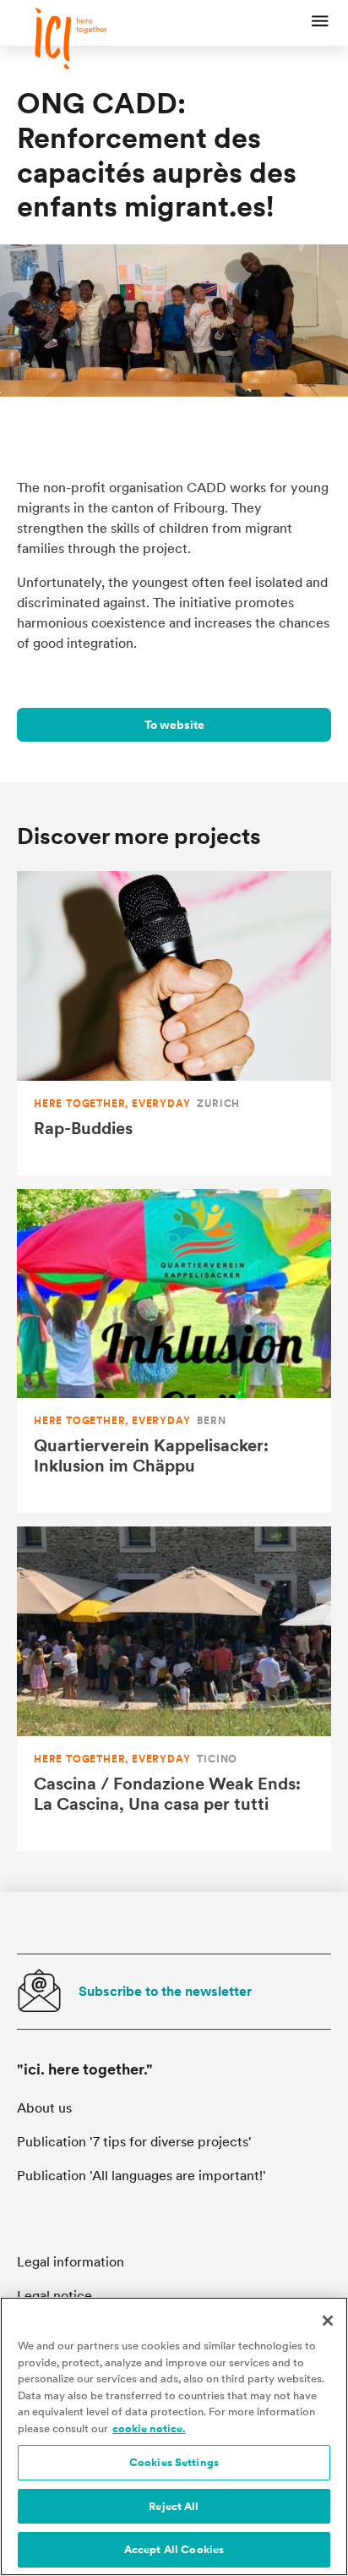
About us (44, 2108)
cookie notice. (149, 2428)
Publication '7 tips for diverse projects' (134, 2142)
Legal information (71, 2262)
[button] (320, 23)
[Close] (328, 2321)
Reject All (174, 2506)
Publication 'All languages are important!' (141, 2176)
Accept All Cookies (174, 2549)
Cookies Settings (174, 2462)
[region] (174, 2436)
